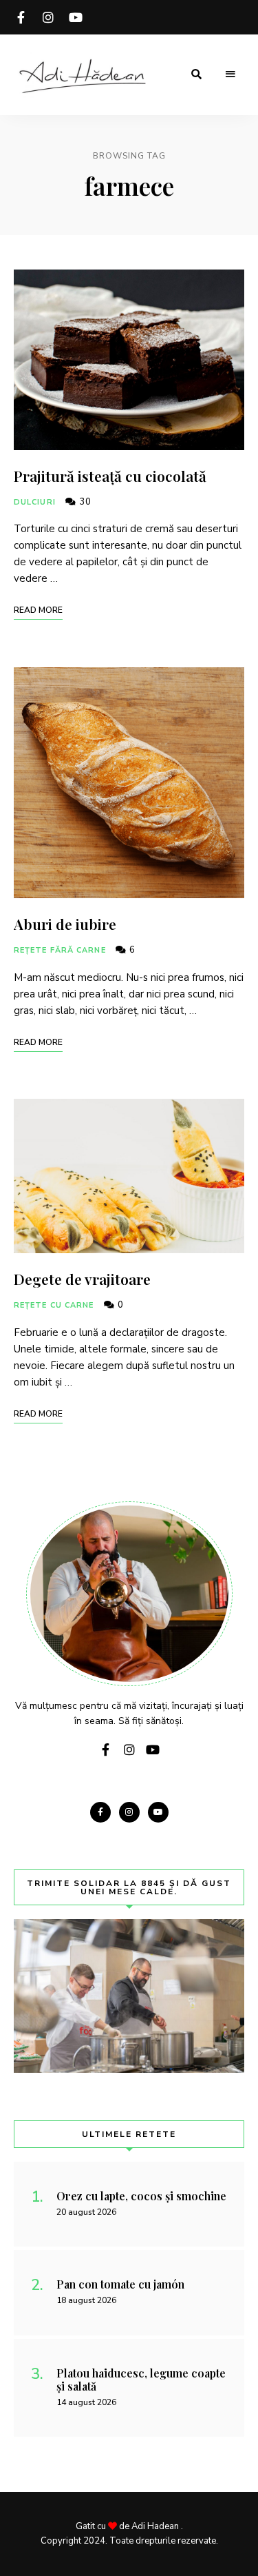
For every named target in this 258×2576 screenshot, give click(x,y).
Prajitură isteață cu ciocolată (110, 476)
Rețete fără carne (60, 950)
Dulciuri (35, 502)
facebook (21, 17)
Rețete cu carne (54, 1305)
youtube (76, 17)
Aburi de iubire (65, 924)
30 (84, 502)
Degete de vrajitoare (82, 1279)
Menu (230, 74)
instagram (48, 17)
